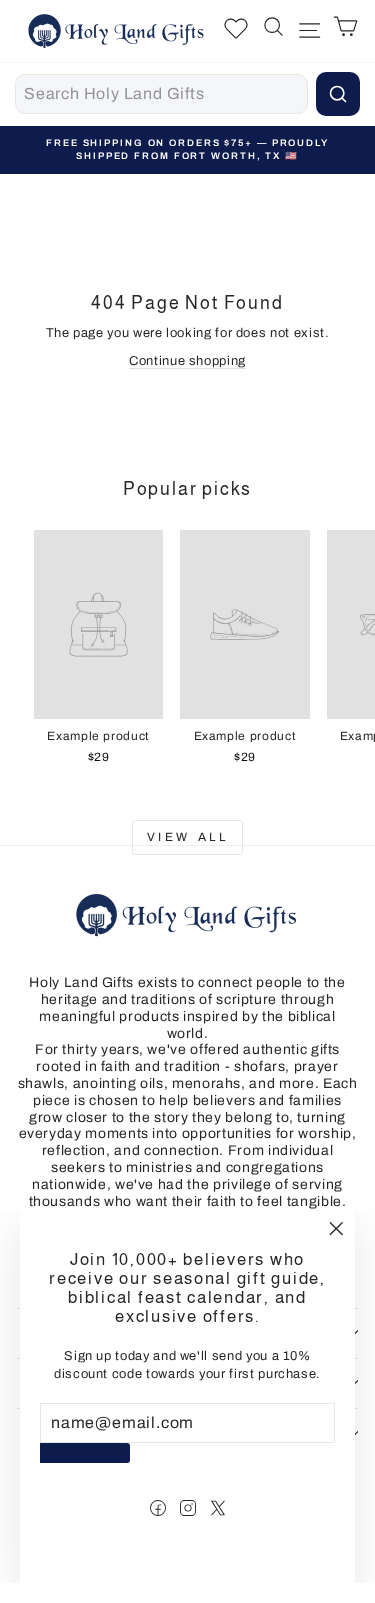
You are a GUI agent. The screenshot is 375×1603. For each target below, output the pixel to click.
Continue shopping (187, 361)
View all (188, 837)
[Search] (338, 94)
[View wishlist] (236, 30)
